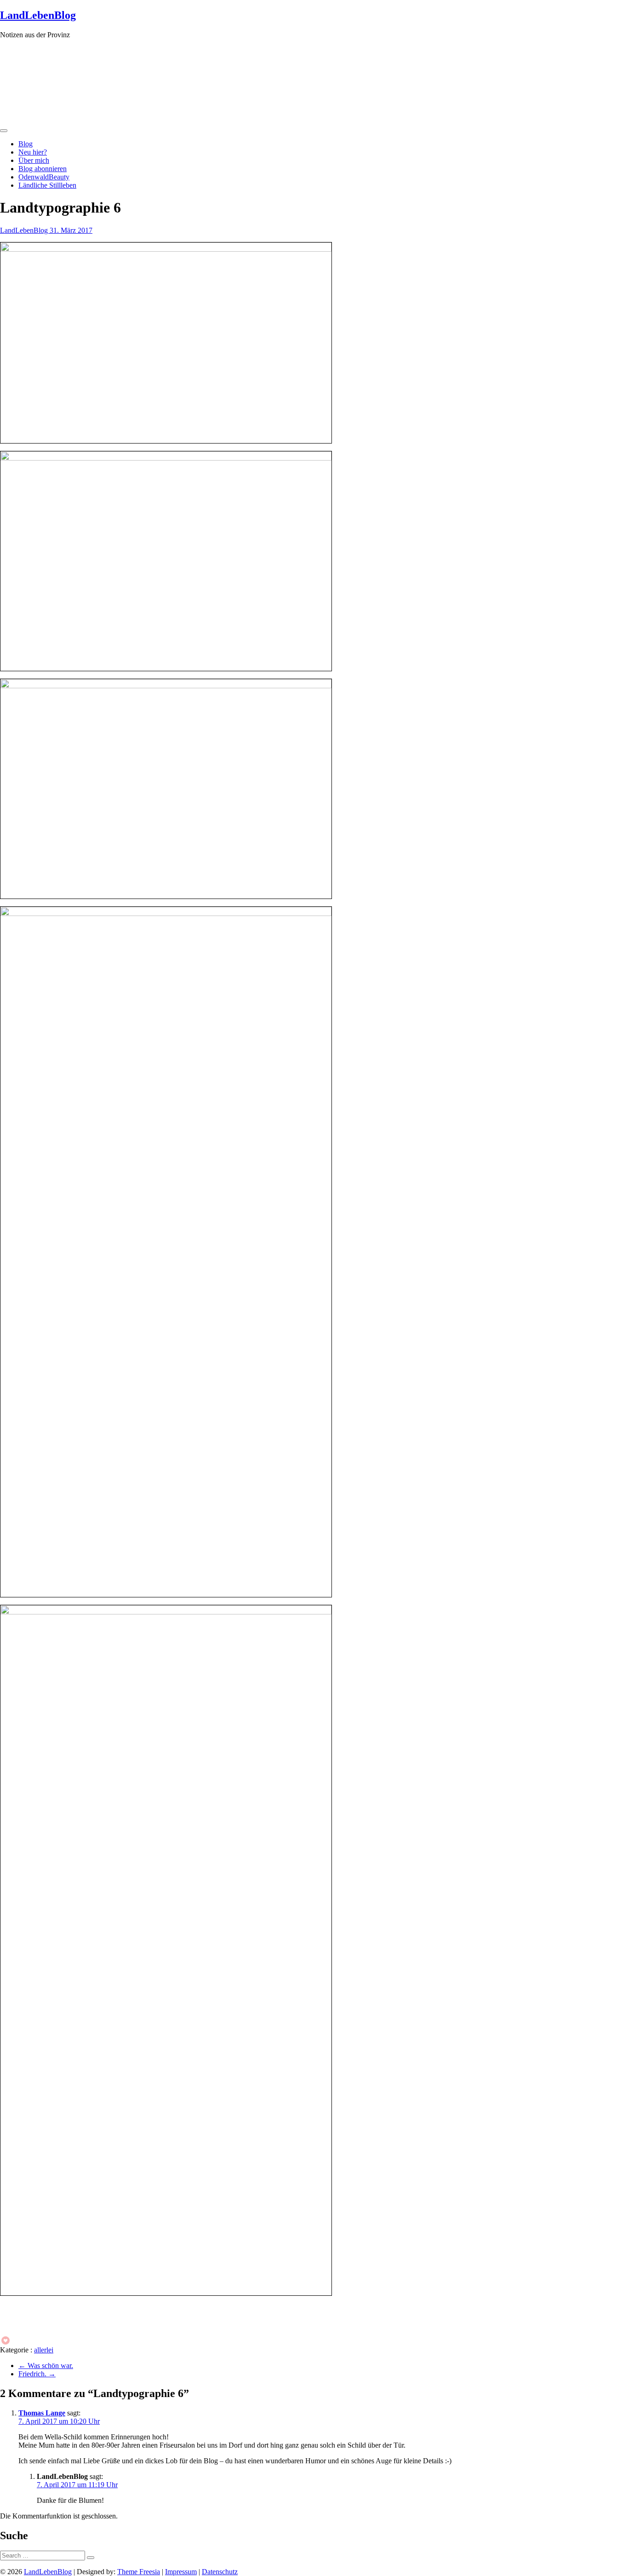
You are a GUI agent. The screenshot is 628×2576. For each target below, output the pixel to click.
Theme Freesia (139, 2572)
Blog (26, 144)
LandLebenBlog (38, 15)
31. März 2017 (71, 230)
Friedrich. (37, 2374)
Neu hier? (33, 152)
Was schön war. (46, 2366)
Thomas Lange (42, 2413)
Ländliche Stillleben (47, 185)
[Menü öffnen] (4, 131)
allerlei (44, 2350)
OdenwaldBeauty (44, 177)
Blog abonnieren (43, 169)
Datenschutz (220, 2572)
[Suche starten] (91, 2558)
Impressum (181, 2572)
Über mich (34, 160)
